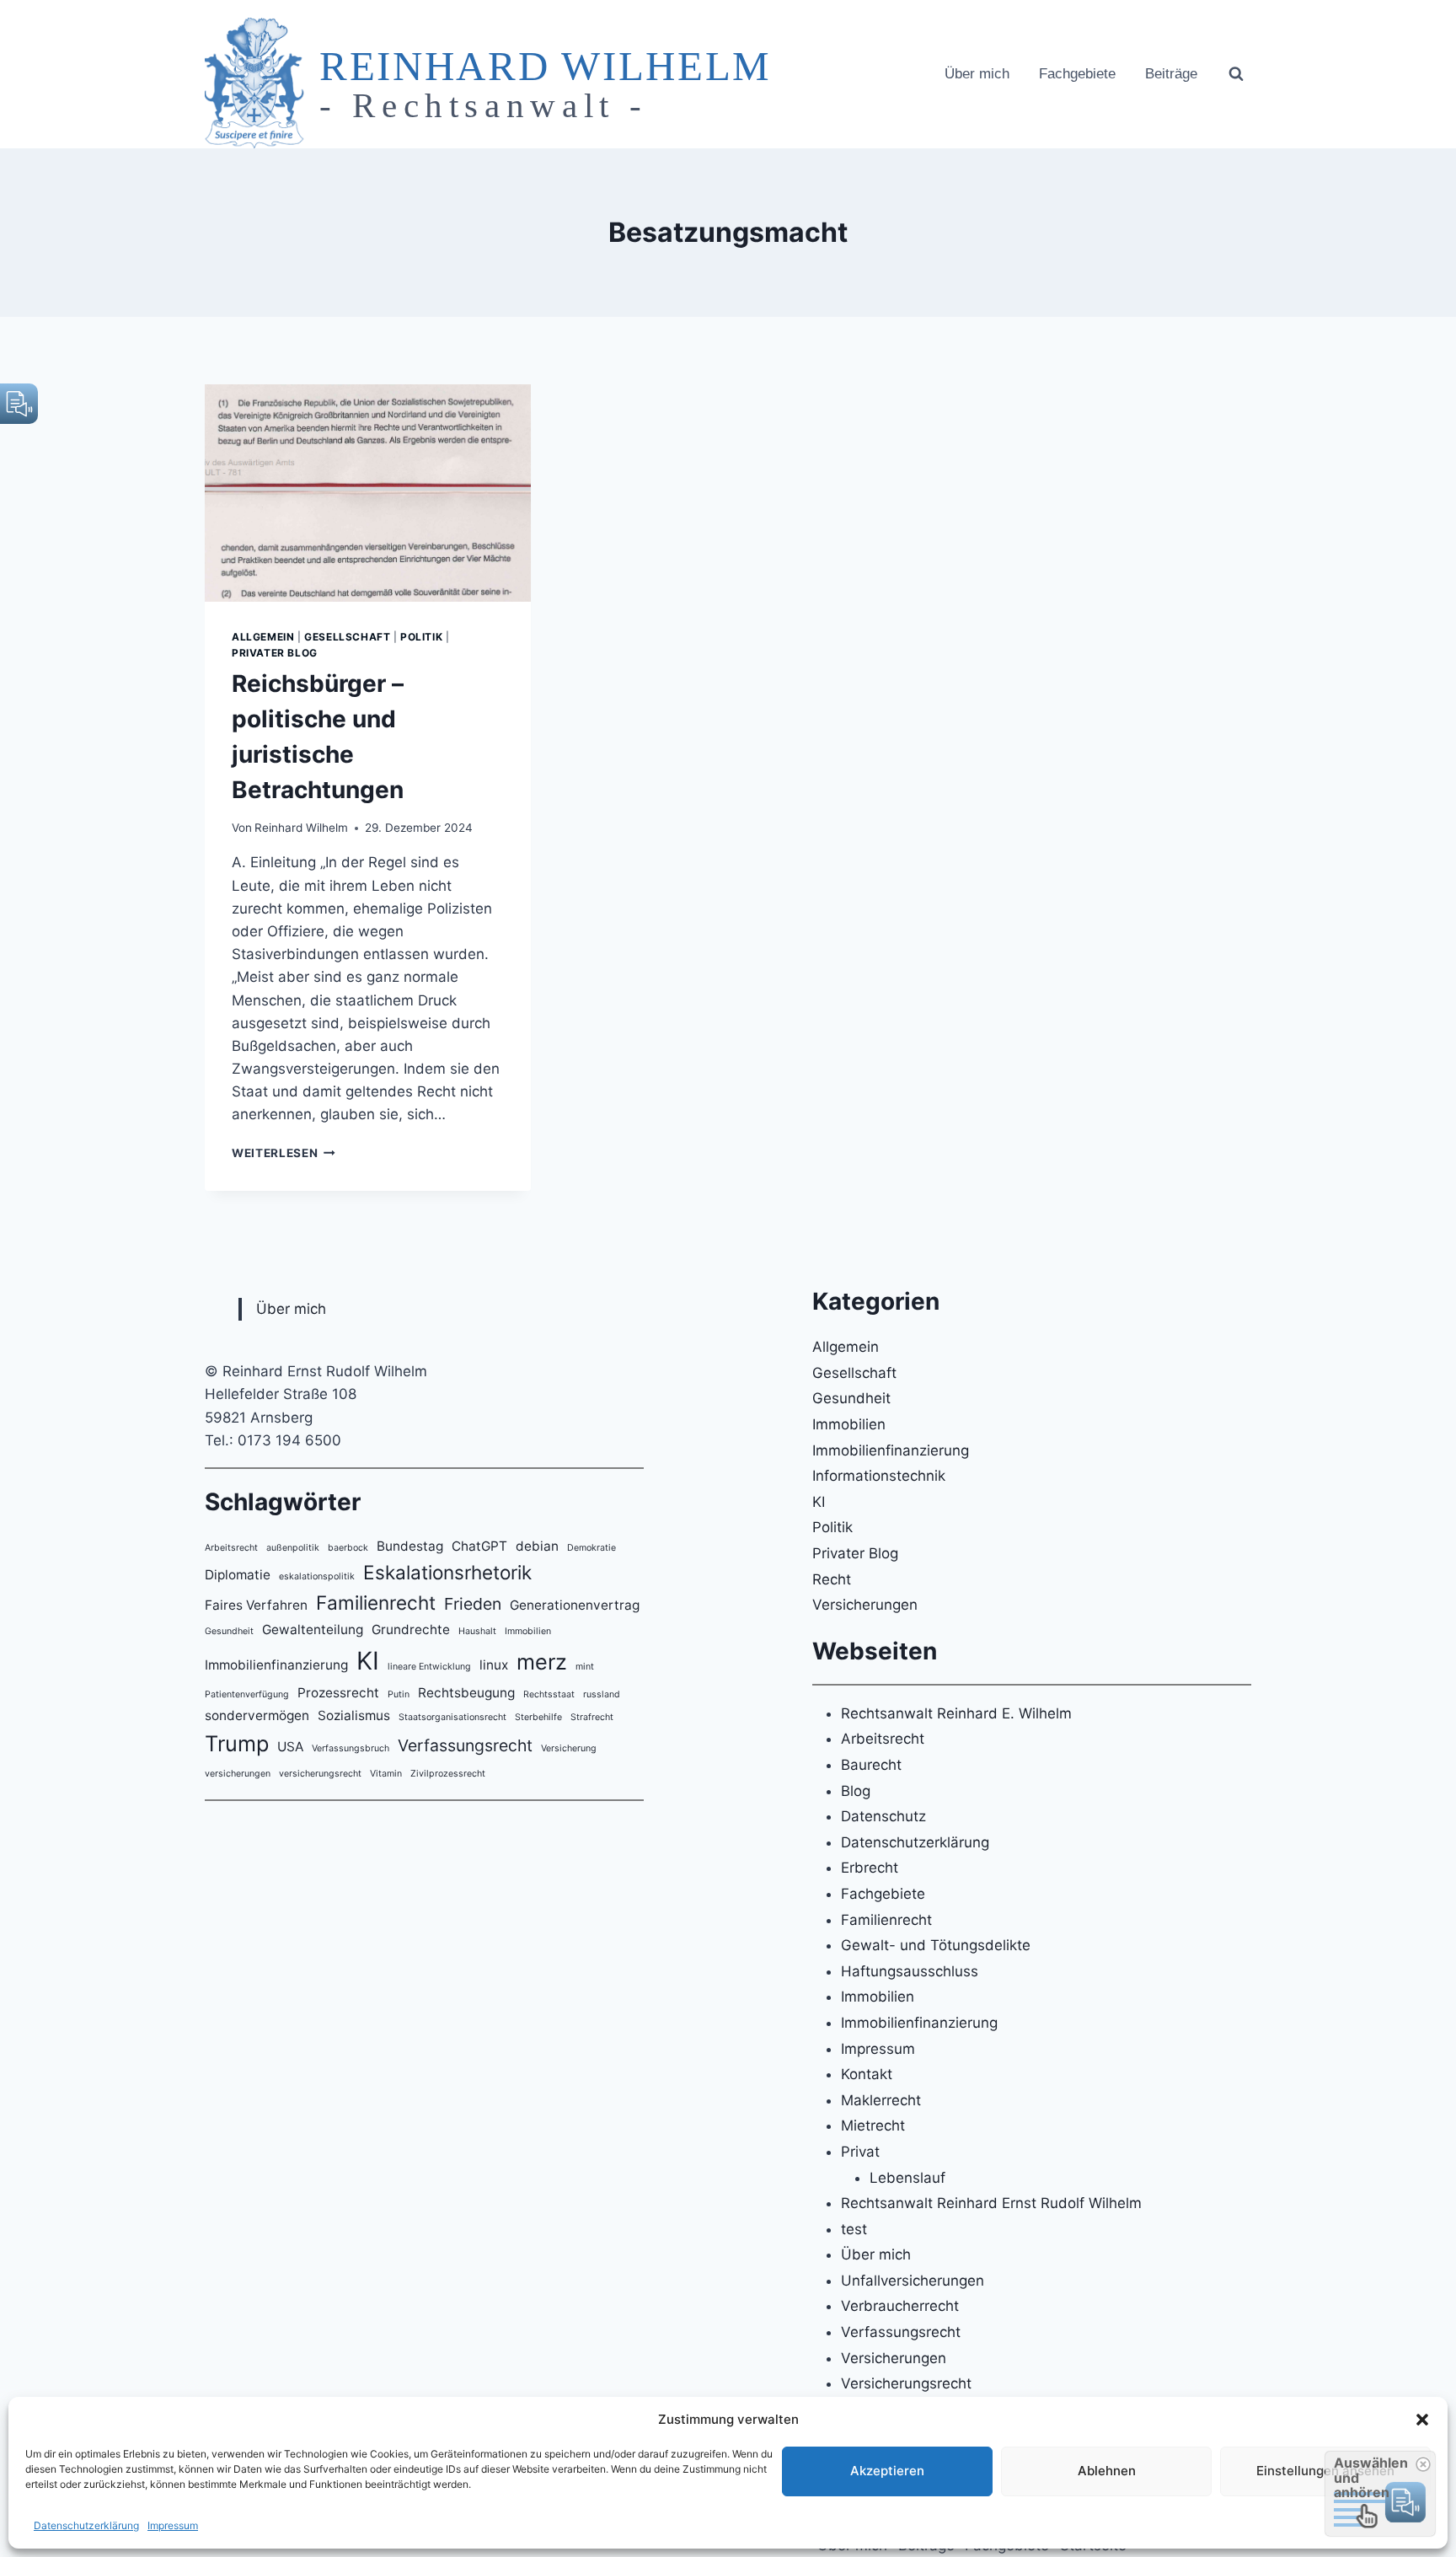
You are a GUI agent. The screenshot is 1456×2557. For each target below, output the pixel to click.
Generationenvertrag (575, 1605)
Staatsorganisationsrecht (452, 1717)
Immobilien (528, 1631)
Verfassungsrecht (465, 1745)
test (854, 2229)
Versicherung (569, 1748)
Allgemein (263, 637)
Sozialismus (354, 1715)
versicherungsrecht (320, 1774)
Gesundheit (229, 1631)
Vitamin (386, 1774)
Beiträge (1171, 74)
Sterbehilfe (538, 1717)
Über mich (977, 74)
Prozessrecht (338, 1693)
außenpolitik (293, 1548)
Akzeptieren (887, 2471)
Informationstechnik (879, 1476)
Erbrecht (870, 1868)
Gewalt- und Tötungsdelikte (936, 1945)
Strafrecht (592, 1717)
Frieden (473, 1604)
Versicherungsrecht (906, 2383)
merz (542, 1662)
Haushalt (477, 1631)
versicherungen (238, 1774)
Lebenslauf (907, 2178)
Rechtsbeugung (466, 1693)
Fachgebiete (1077, 74)
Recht (832, 1579)
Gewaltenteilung (313, 1630)
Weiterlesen (284, 1153)
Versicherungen (865, 1605)
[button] (1422, 2420)
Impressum (173, 2525)
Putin (399, 1694)
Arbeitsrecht (231, 1548)
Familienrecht (376, 1603)
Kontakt (867, 2074)
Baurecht (871, 1765)
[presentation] (368, 493)
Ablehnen (1107, 2471)
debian (537, 1546)
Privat (860, 2152)
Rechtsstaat (549, 1694)
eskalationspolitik (317, 1576)
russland (602, 1694)
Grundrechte (411, 1630)
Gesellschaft (347, 637)
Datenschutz (883, 1816)
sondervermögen (257, 1715)
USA (290, 1747)
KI (368, 1661)
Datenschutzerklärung (86, 2525)
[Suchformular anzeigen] (1236, 74)
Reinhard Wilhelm (301, 828)
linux (494, 1665)
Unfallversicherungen (913, 2281)
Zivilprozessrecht (448, 1774)
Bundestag (410, 1546)
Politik (421, 637)
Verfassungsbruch (351, 1748)
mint (585, 1667)
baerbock (348, 1548)
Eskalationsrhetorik (447, 1572)
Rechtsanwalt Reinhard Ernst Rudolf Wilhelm (991, 2203)
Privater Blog (275, 653)
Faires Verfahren (256, 1605)
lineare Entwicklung (429, 1667)
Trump (237, 1743)
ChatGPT (479, 1546)
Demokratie (591, 1548)
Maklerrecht (881, 2100)
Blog (856, 1791)
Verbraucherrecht (900, 2306)
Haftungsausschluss (910, 1971)
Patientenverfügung (247, 1694)
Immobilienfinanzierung (276, 1665)
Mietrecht (873, 2125)
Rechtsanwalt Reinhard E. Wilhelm (956, 1713)
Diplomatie (238, 1575)
